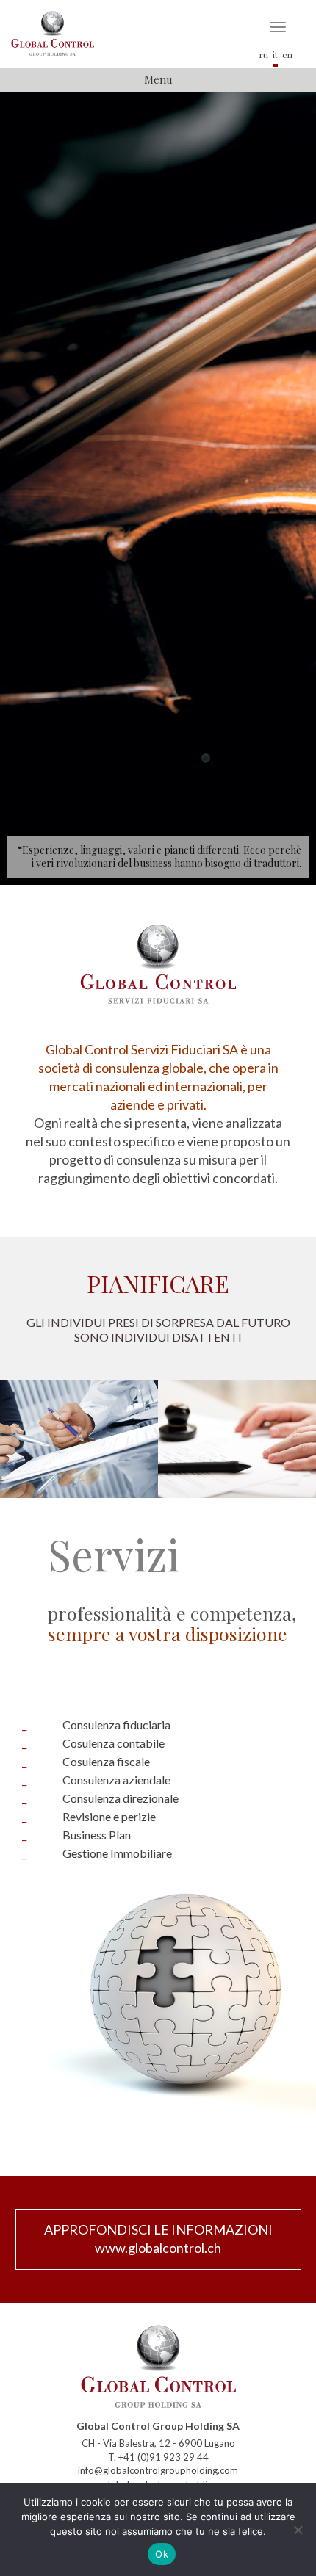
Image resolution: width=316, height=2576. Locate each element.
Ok (162, 2554)
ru (264, 54)
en (287, 54)
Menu (158, 79)
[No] (298, 2530)
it (275, 54)
